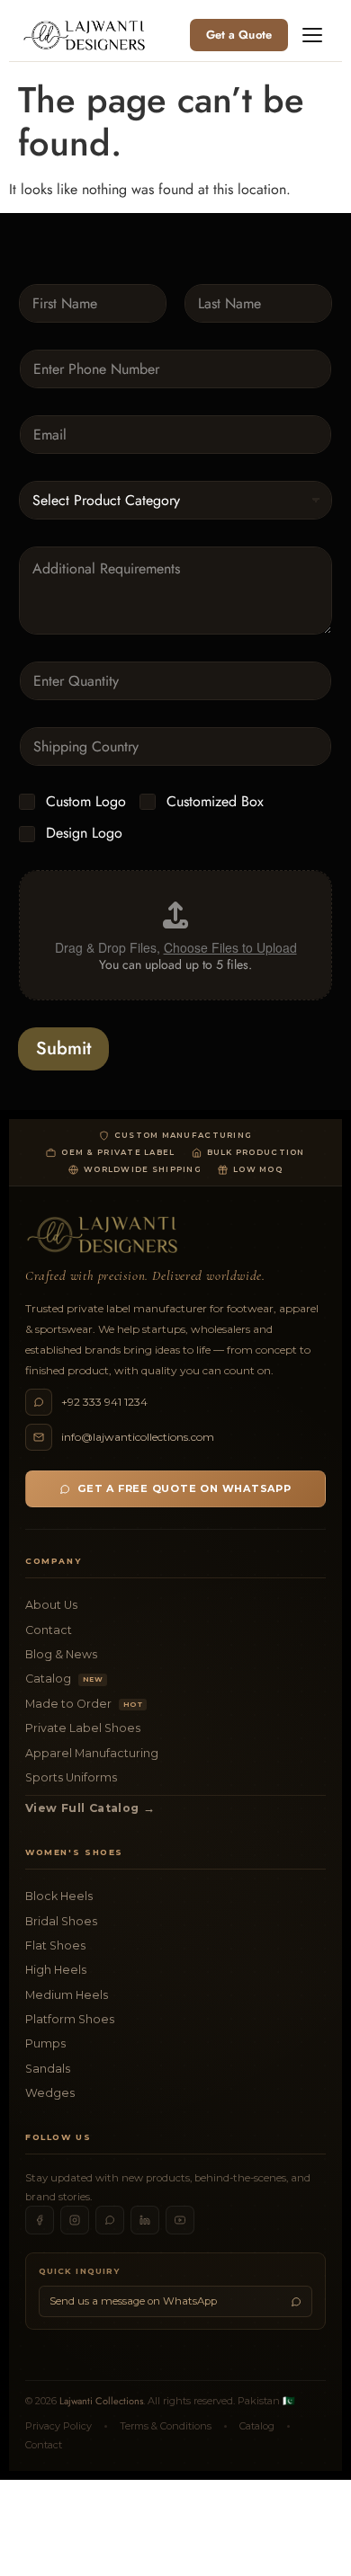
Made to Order (84, 1704)
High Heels (56, 1970)
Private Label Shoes (83, 1728)
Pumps (45, 2043)
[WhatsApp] (110, 2220)
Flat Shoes (55, 1945)
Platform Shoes (70, 2019)
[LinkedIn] (145, 2220)
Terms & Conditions (166, 2426)
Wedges (50, 2093)
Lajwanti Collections (101, 2401)
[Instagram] (75, 2220)
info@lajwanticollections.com (138, 1437)
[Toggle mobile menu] (312, 35)
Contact (49, 1630)
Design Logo (84, 834)
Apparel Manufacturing (92, 1753)
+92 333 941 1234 (104, 1402)
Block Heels (59, 1896)
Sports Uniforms (71, 1777)
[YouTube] (180, 2220)
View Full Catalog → (90, 1808)
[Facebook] (40, 2220)
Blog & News (61, 1654)
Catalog (64, 1679)
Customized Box (215, 802)
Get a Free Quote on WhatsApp (184, 1488)
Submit (63, 1048)
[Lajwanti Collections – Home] (87, 35)
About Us (51, 1605)
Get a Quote (239, 35)
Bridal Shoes (61, 1921)
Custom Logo (86, 802)
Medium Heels (67, 1995)
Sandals (48, 2069)
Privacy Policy (58, 2426)
